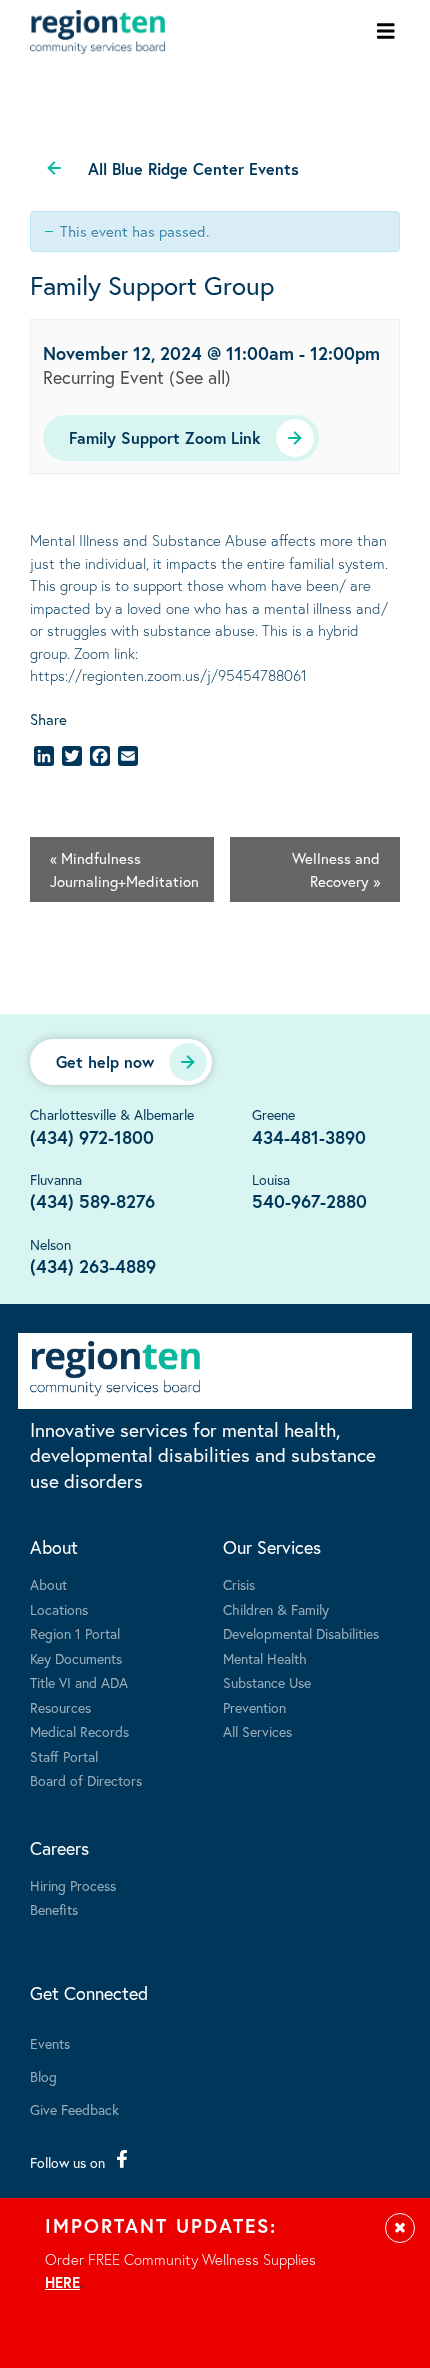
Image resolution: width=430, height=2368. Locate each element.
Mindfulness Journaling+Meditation (124, 869)
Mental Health (265, 1658)
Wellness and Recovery (336, 869)
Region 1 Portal (75, 1633)
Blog (43, 2076)
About (54, 1547)
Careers (59, 1848)
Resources (60, 1707)
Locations (59, 1609)
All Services (257, 1731)
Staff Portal (64, 1756)
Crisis (239, 1584)
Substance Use (267, 1682)
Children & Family (276, 1609)
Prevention (254, 1707)
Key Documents (76, 1658)
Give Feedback (74, 2109)
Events (50, 2043)
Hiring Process (73, 1885)
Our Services (272, 1547)
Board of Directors (86, 1780)
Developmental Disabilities (301, 1633)
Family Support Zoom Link (165, 437)
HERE (62, 2282)
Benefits (54, 1909)
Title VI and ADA (79, 1682)
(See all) (200, 377)
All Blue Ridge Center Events (193, 168)
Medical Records (79, 1731)
